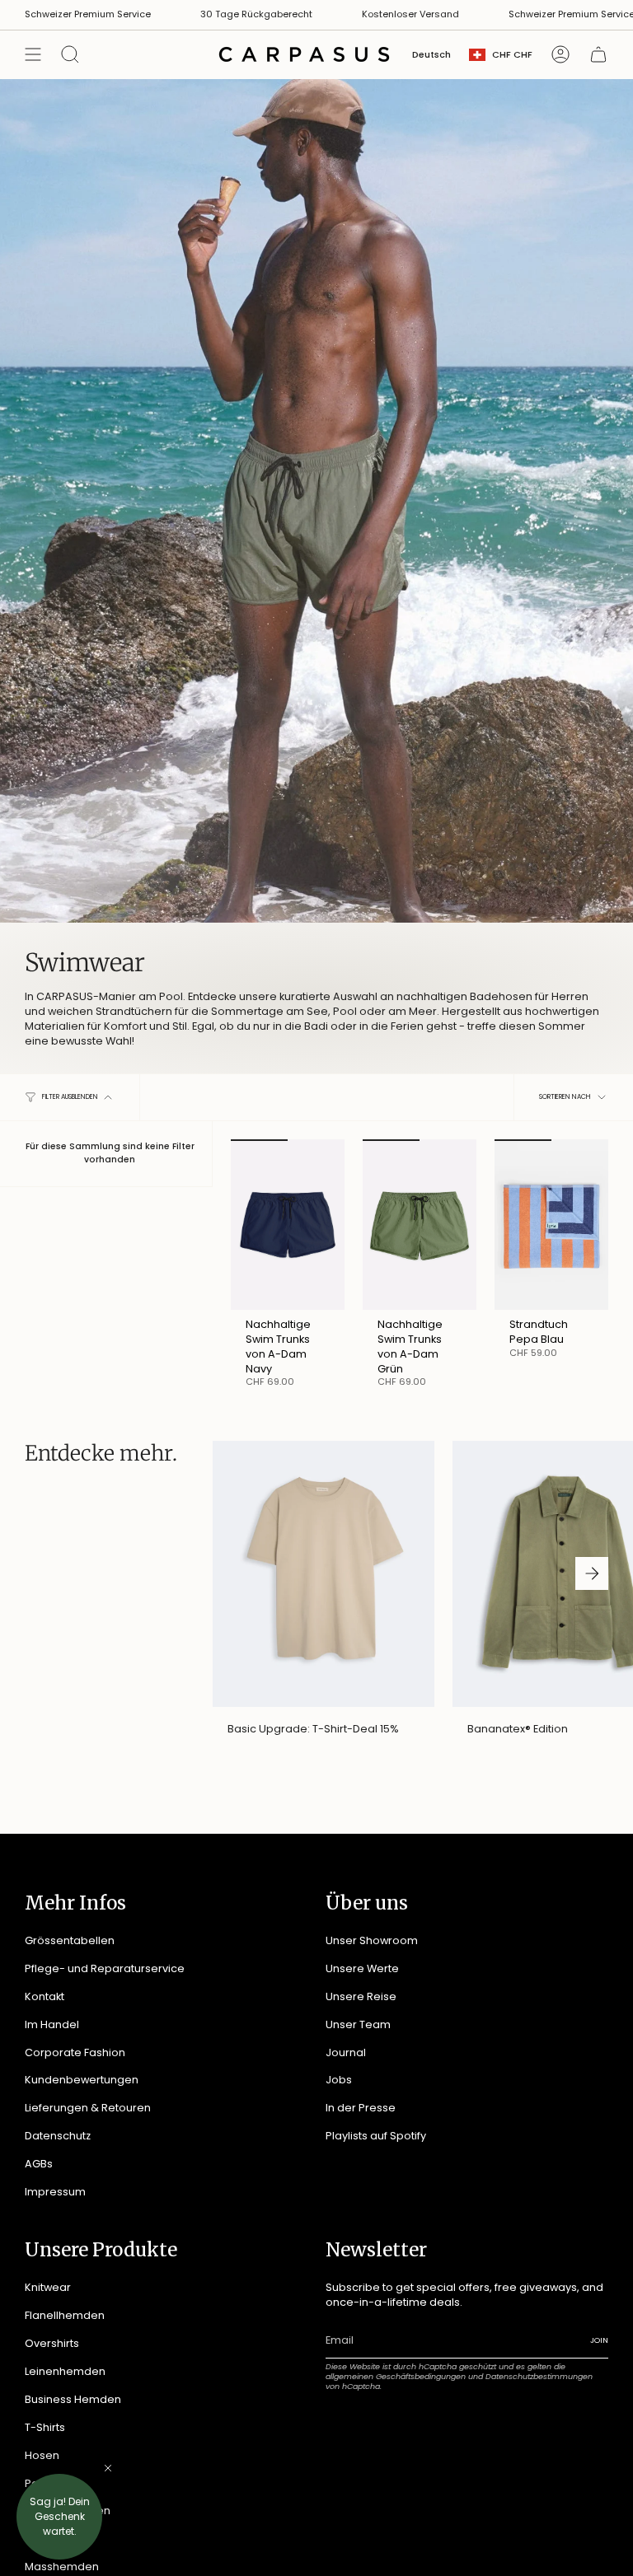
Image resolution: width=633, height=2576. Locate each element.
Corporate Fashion (75, 2052)
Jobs (339, 2080)
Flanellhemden (65, 2315)
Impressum (55, 2192)
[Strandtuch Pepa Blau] (551, 1225)
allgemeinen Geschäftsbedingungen (396, 2376)
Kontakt (45, 1996)
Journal (346, 2052)
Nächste (592, 1573)
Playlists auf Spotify (376, 2136)
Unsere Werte (362, 1968)
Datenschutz (58, 2136)
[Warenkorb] (598, 54)
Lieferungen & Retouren (88, 2108)
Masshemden (62, 2567)
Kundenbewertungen (82, 2080)
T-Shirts (45, 2427)
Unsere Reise (361, 1996)
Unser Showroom (372, 1940)
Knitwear (48, 2287)
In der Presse (361, 2108)
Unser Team (358, 2024)
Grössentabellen (70, 1940)
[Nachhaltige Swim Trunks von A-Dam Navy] (288, 1225)
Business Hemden (73, 2399)
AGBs (39, 2164)
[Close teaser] (108, 2468)
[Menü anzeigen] (33, 54)
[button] (59, 2517)
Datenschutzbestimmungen (539, 2376)
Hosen (42, 2455)
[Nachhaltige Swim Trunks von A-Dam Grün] (420, 1225)
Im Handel (52, 2024)
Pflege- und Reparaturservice (105, 1968)
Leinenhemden (65, 2371)
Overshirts (52, 2343)
